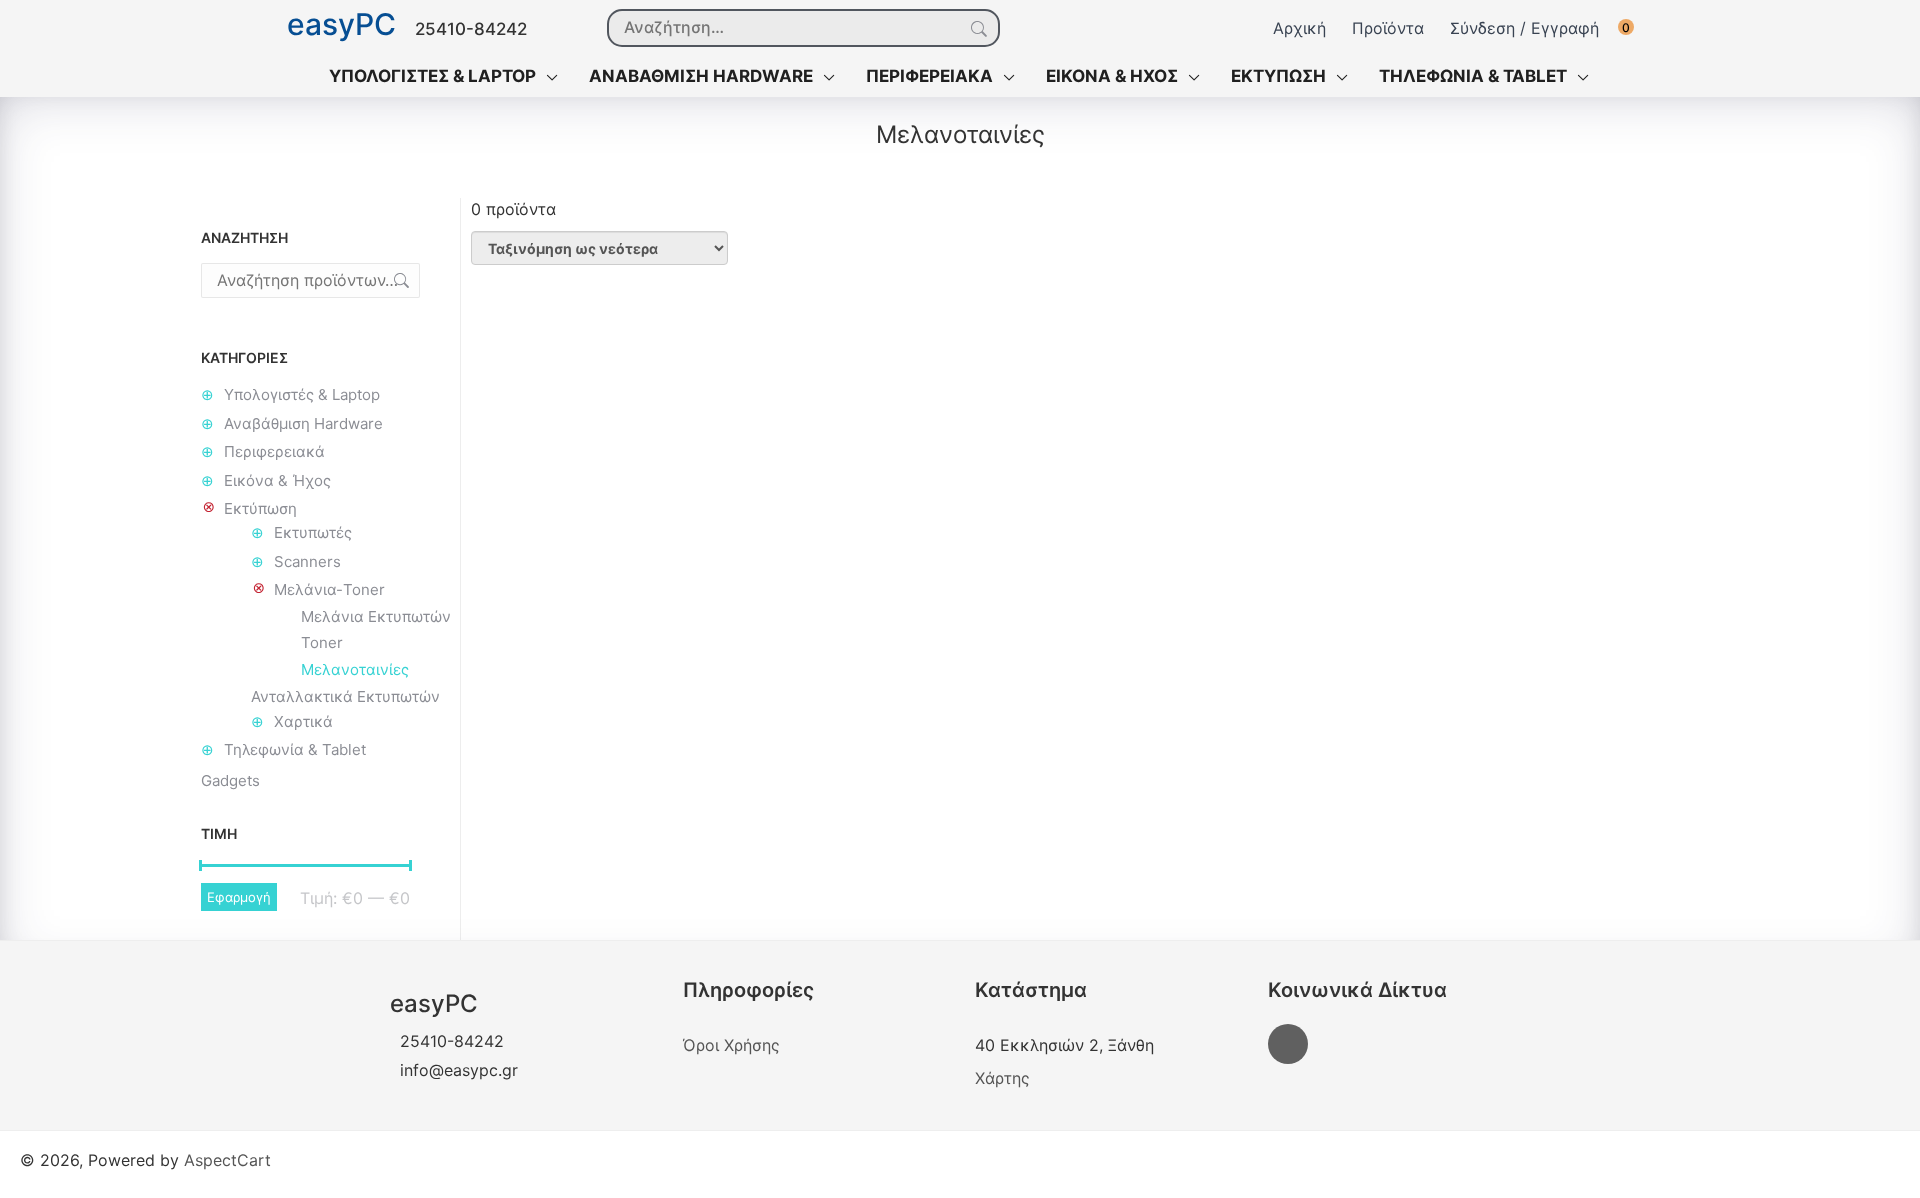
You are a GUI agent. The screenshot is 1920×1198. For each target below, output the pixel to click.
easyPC (341, 25)
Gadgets (230, 780)
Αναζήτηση (977, 29)
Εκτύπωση (260, 508)
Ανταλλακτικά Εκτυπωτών (345, 696)
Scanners (307, 561)
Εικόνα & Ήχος (277, 480)
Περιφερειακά (274, 451)
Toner (322, 642)
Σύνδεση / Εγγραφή (1524, 28)
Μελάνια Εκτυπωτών (376, 616)
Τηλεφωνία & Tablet (295, 749)
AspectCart (227, 1160)
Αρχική (1299, 28)
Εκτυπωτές (313, 532)
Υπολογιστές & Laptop (302, 394)
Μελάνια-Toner (329, 589)
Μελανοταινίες (355, 669)
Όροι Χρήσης (731, 1045)
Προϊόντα (1388, 28)
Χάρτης (1002, 1078)
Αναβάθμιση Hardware (303, 423)
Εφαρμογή (239, 897)
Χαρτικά (303, 721)
